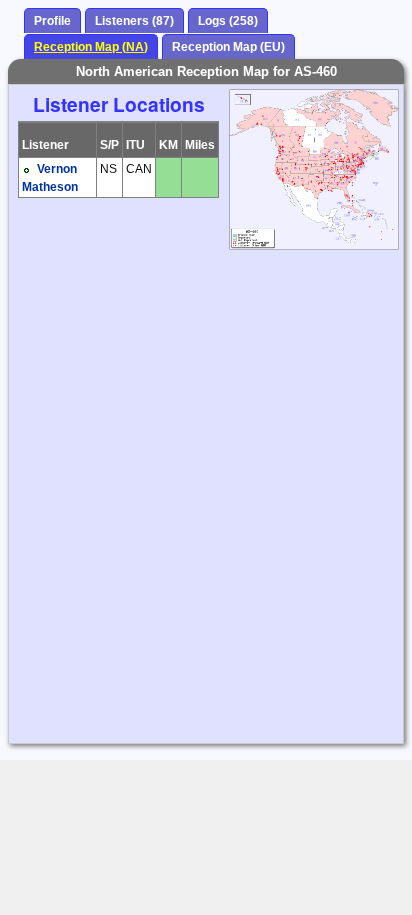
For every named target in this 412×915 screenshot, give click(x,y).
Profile (52, 21)
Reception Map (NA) (91, 47)
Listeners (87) (134, 21)
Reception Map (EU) (228, 47)
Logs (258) (228, 21)
